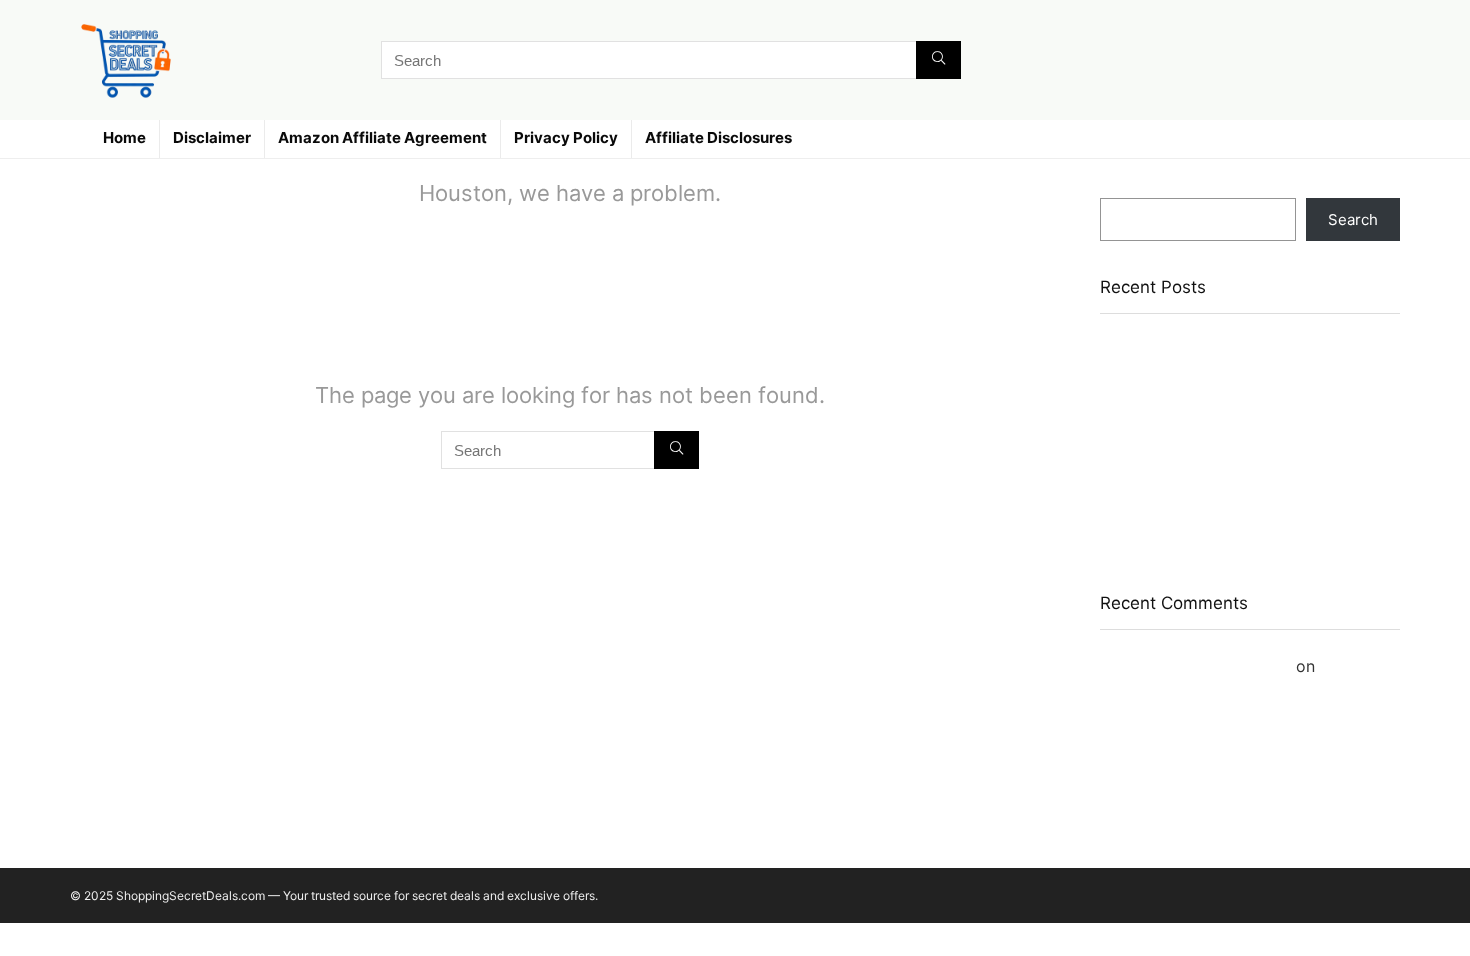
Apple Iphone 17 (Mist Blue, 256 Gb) (1226, 441)
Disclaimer (212, 137)
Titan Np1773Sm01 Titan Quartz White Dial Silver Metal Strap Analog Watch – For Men (1248, 364)
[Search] (938, 60)
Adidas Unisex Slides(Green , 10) (1215, 412)
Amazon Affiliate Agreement (382, 137)
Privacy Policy (566, 137)
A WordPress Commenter (1195, 666)
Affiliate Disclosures (718, 137)
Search (1125, 188)
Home (124, 137)
